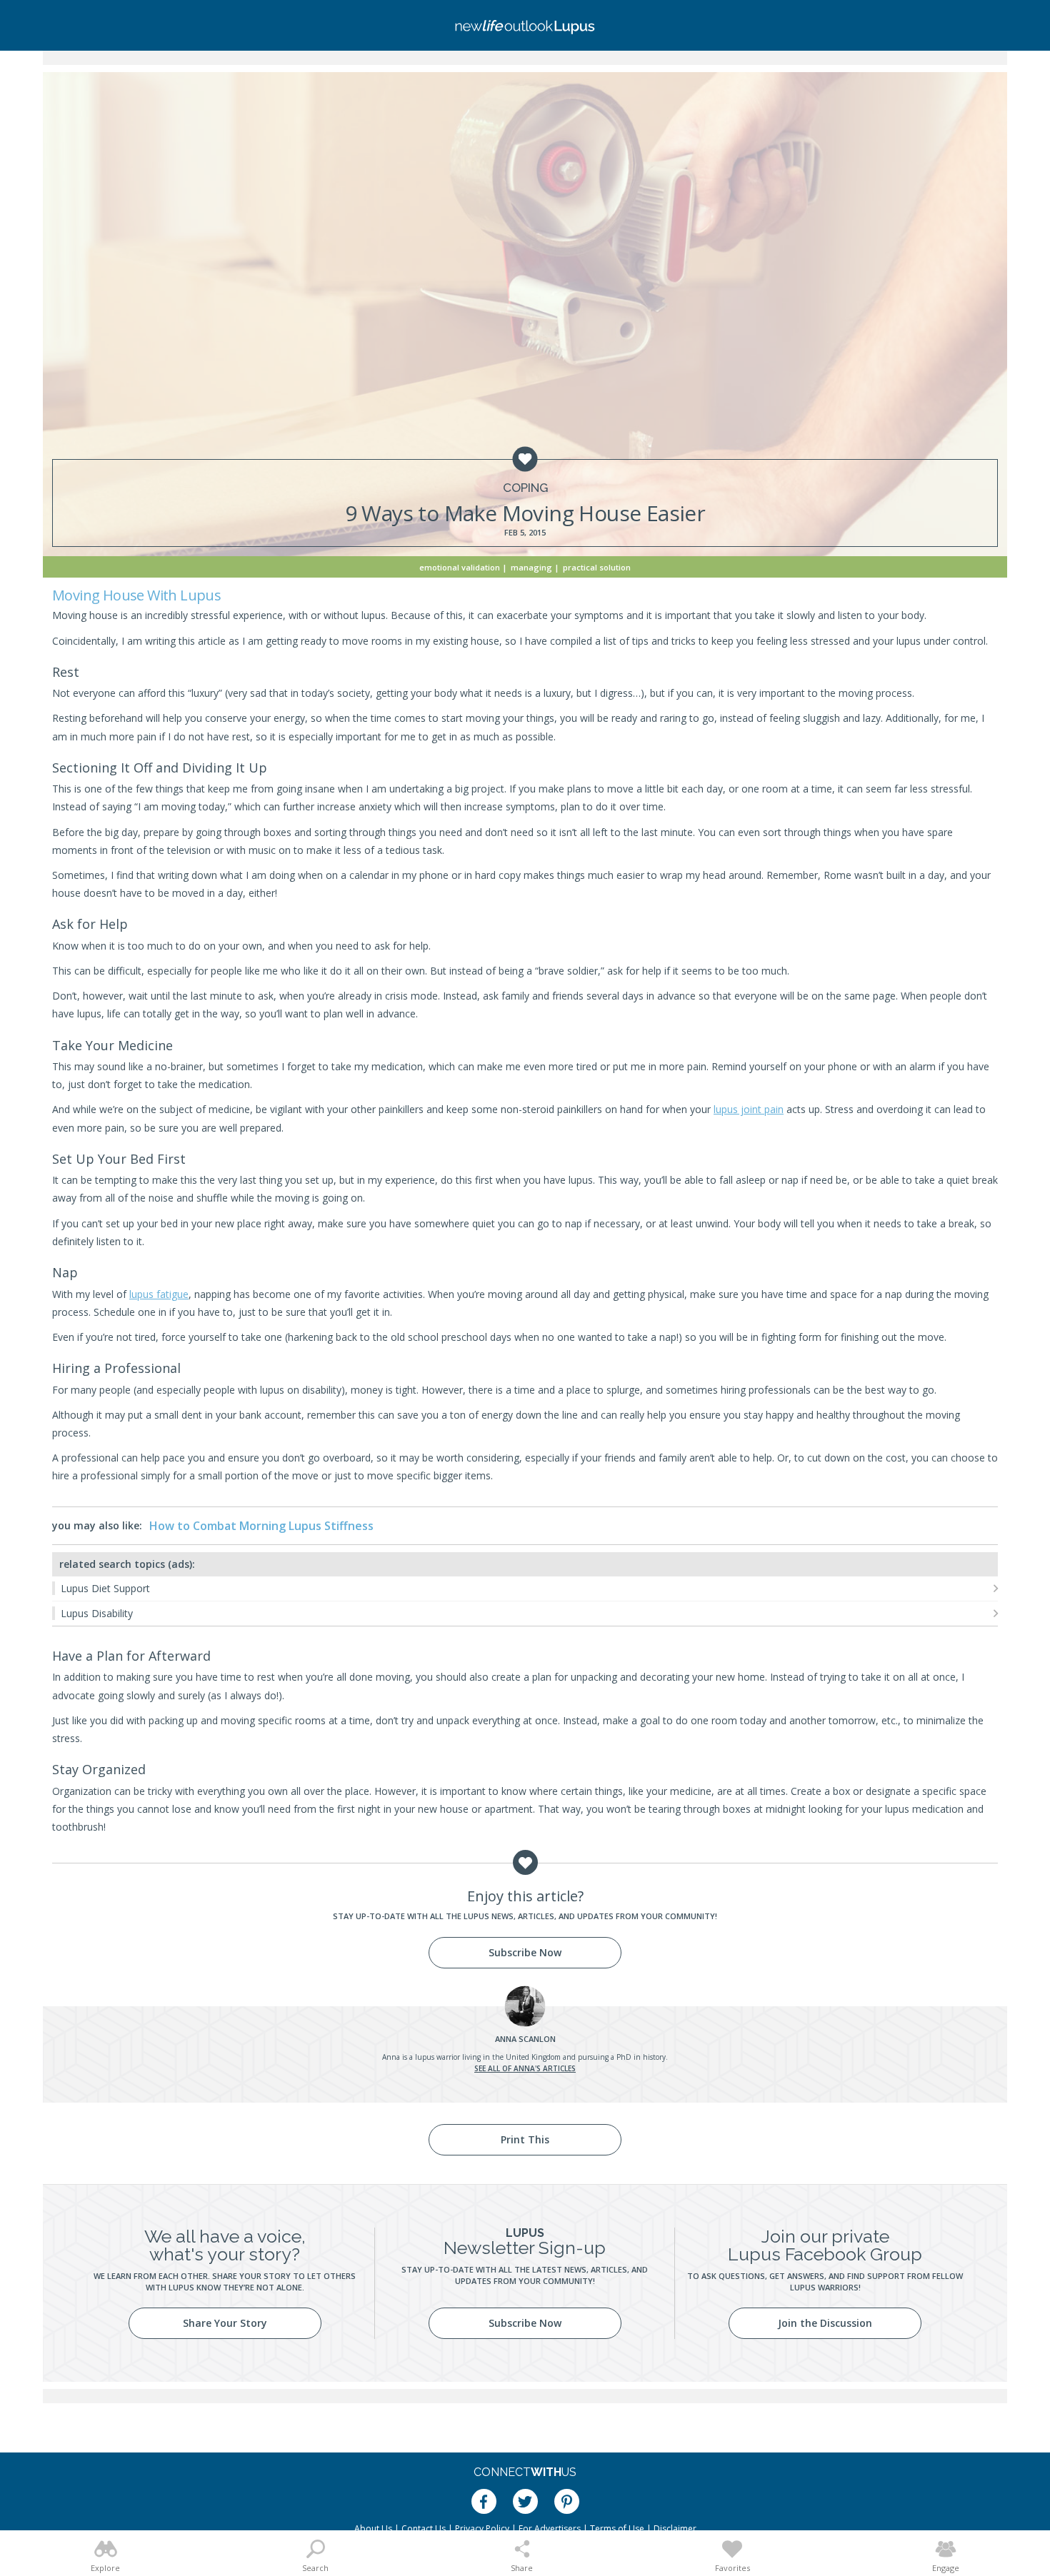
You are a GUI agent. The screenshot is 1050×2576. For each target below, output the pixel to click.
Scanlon (525, 2039)
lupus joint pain (749, 1109)
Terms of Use (617, 2529)
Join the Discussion (825, 2323)
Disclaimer (675, 2529)
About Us (373, 2529)
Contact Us (424, 2529)
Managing (531, 567)
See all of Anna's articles (525, 2068)
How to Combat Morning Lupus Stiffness (261, 1526)
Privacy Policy (482, 2529)
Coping (525, 488)
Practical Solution (597, 567)
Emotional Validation (460, 567)
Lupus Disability (97, 1613)
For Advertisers (550, 2529)
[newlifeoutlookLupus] (525, 25)
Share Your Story (225, 2323)
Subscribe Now (525, 1952)
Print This (525, 2139)
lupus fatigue (159, 1294)
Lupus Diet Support (105, 1588)
